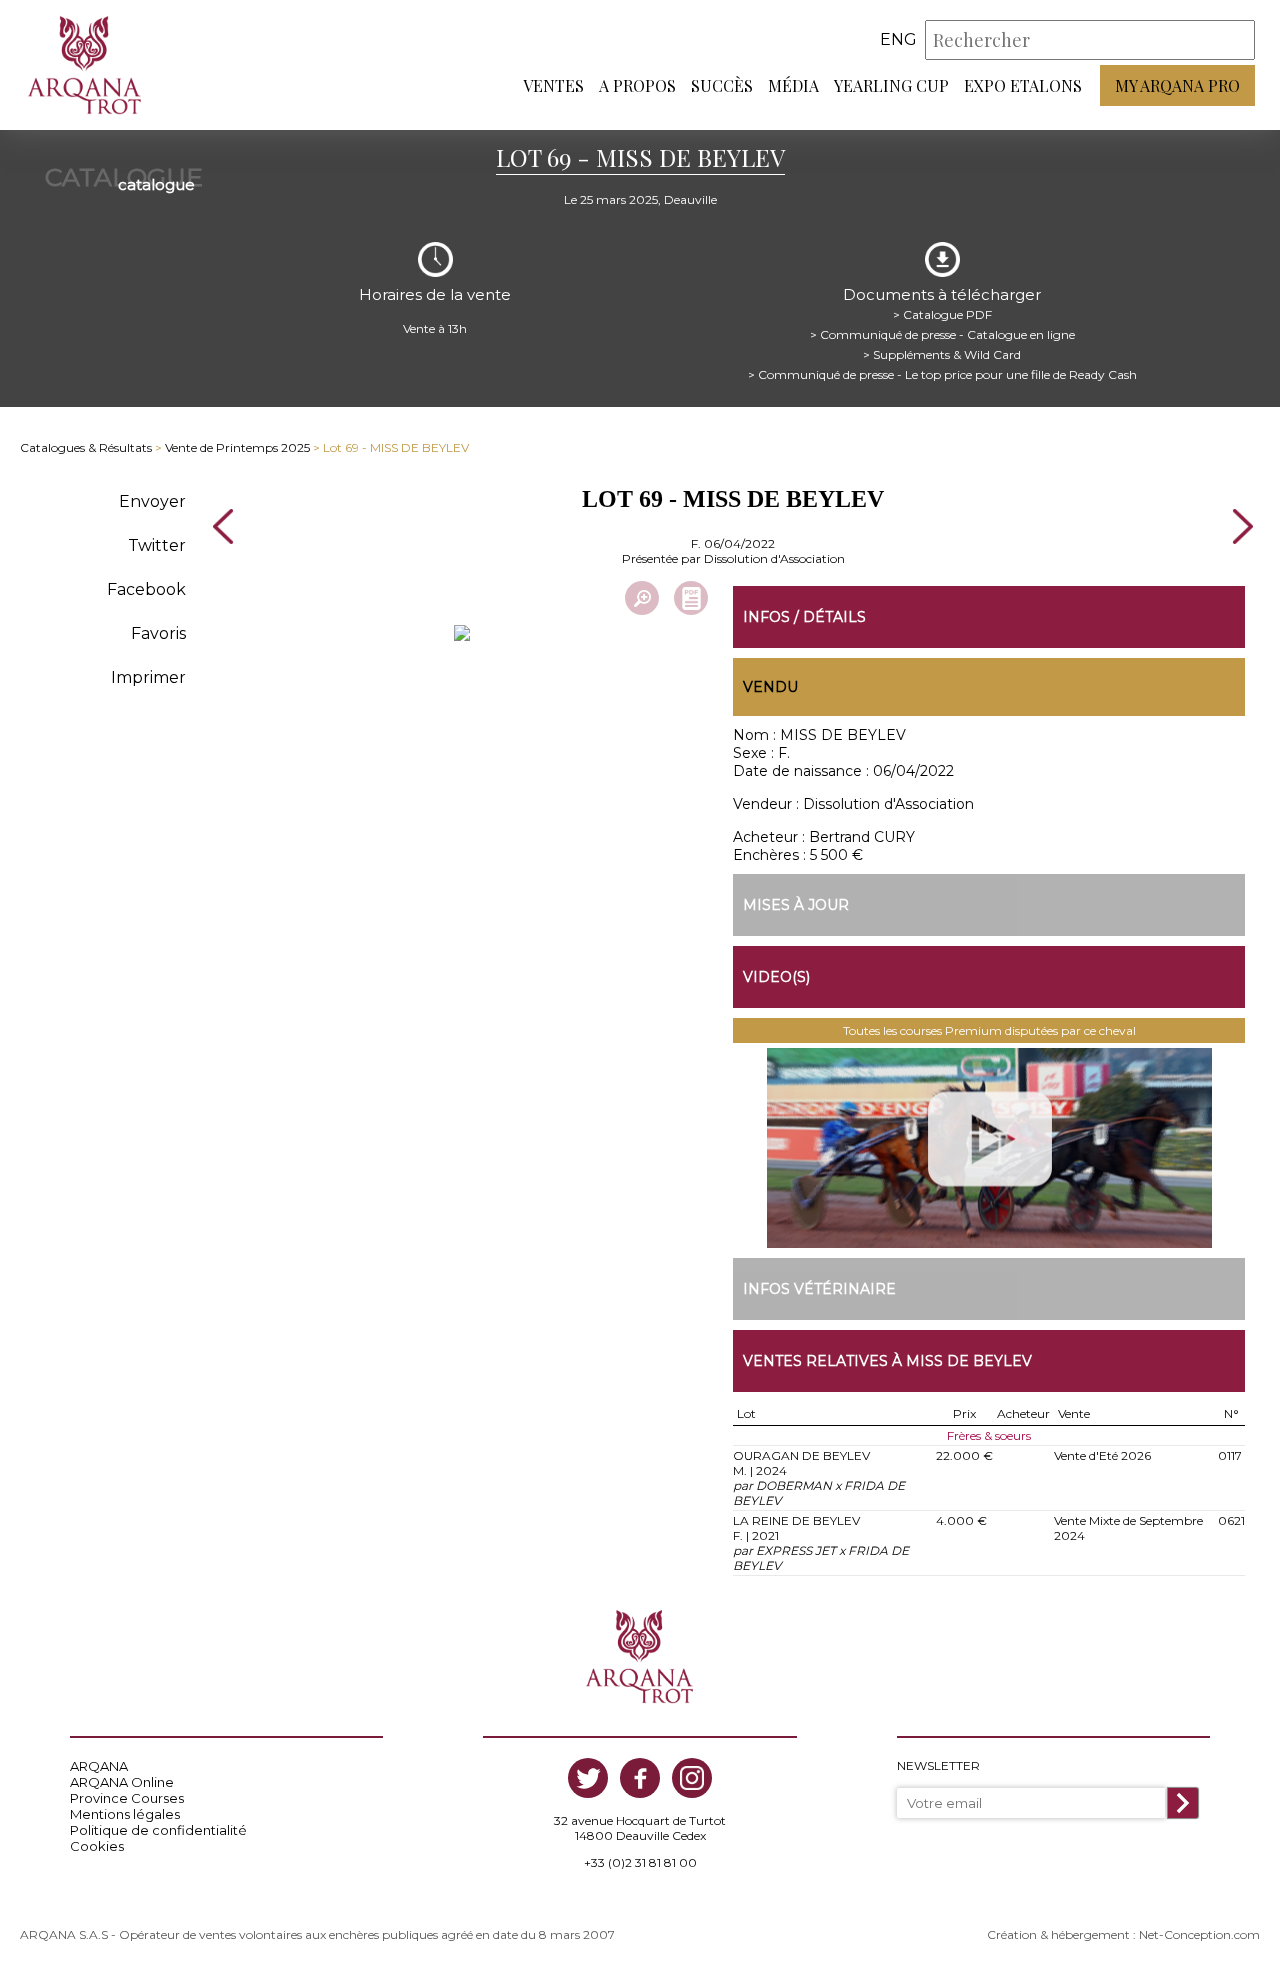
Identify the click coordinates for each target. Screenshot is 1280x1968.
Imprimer (148, 677)
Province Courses (127, 1798)
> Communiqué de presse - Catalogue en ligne (942, 334)
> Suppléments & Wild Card (942, 354)
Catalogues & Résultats (86, 447)
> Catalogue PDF (942, 314)
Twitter (157, 545)
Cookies (97, 1846)
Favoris (158, 633)
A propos (637, 85)
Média (793, 85)
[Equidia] (989, 1148)
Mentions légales (125, 1814)
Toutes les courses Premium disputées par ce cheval (989, 1030)
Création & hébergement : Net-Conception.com (1123, 1934)
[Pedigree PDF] (691, 598)
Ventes (553, 85)
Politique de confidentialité (158, 1830)
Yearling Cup (891, 85)
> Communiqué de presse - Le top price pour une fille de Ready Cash (942, 374)
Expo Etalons (1023, 85)
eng (898, 39)
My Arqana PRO (1177, 85)
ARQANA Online (122, 1782)
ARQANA (99, 1766)
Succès (722, 85)
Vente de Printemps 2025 (237, 447)
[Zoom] (642, 598)
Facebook (146, 589)
